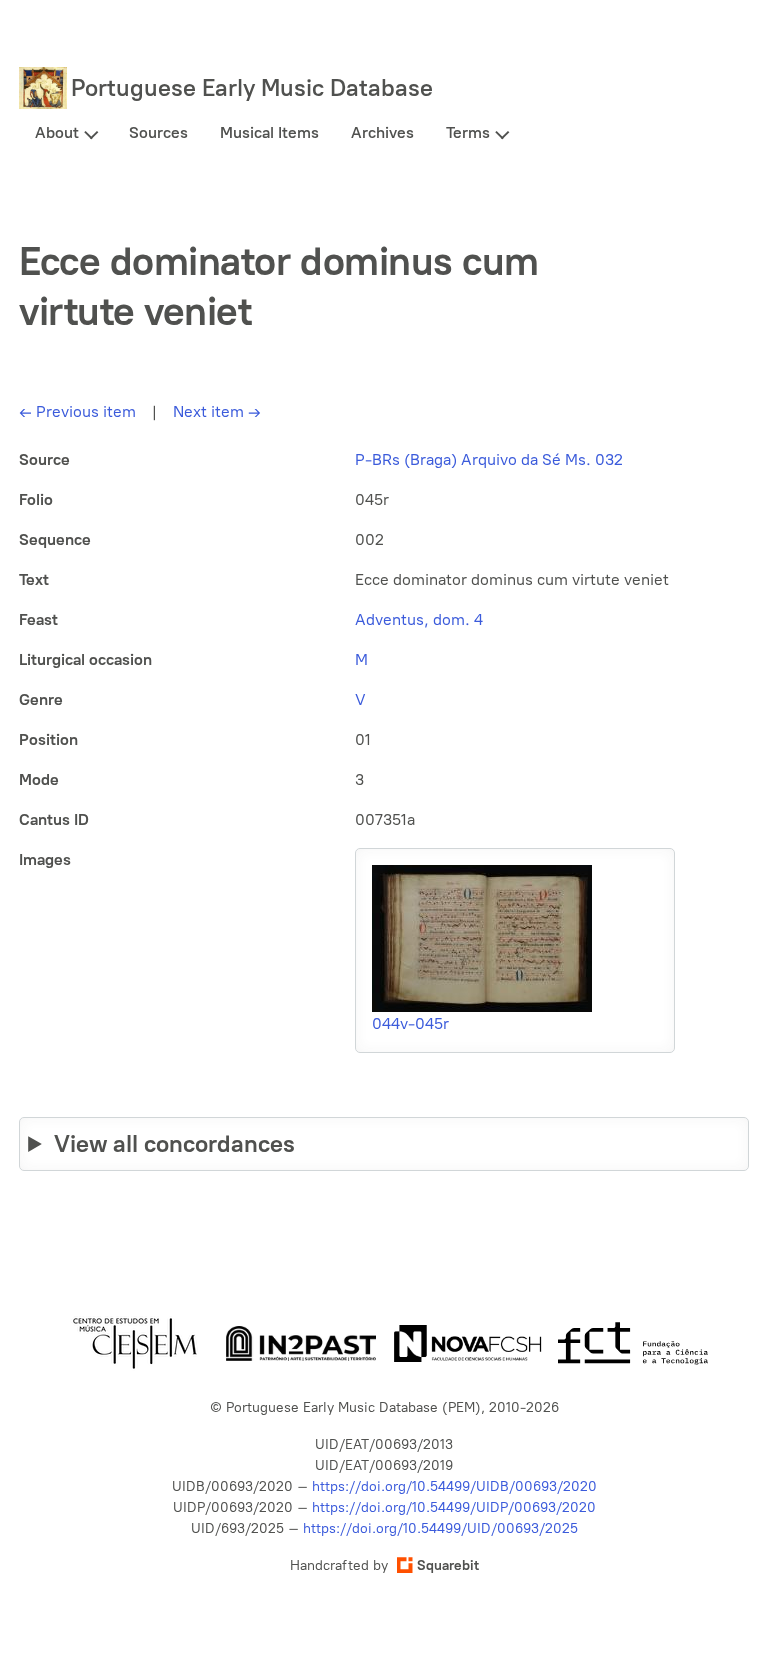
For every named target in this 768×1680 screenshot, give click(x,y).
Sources (158, 132)
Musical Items (269, 132)
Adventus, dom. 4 (419, 619)
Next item (217, 411)
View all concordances (174, 1143)
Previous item (77, 411)
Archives (382, 132)
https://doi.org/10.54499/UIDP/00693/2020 (454, 1507)
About (57, 132)
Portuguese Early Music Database (252, 87)
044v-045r (410, 1023)
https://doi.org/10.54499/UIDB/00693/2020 (454, 1486)
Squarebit (448, 1565)
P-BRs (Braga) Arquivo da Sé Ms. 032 (489, 459)
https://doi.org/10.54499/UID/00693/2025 (440, 1528)
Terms (468, 132)
